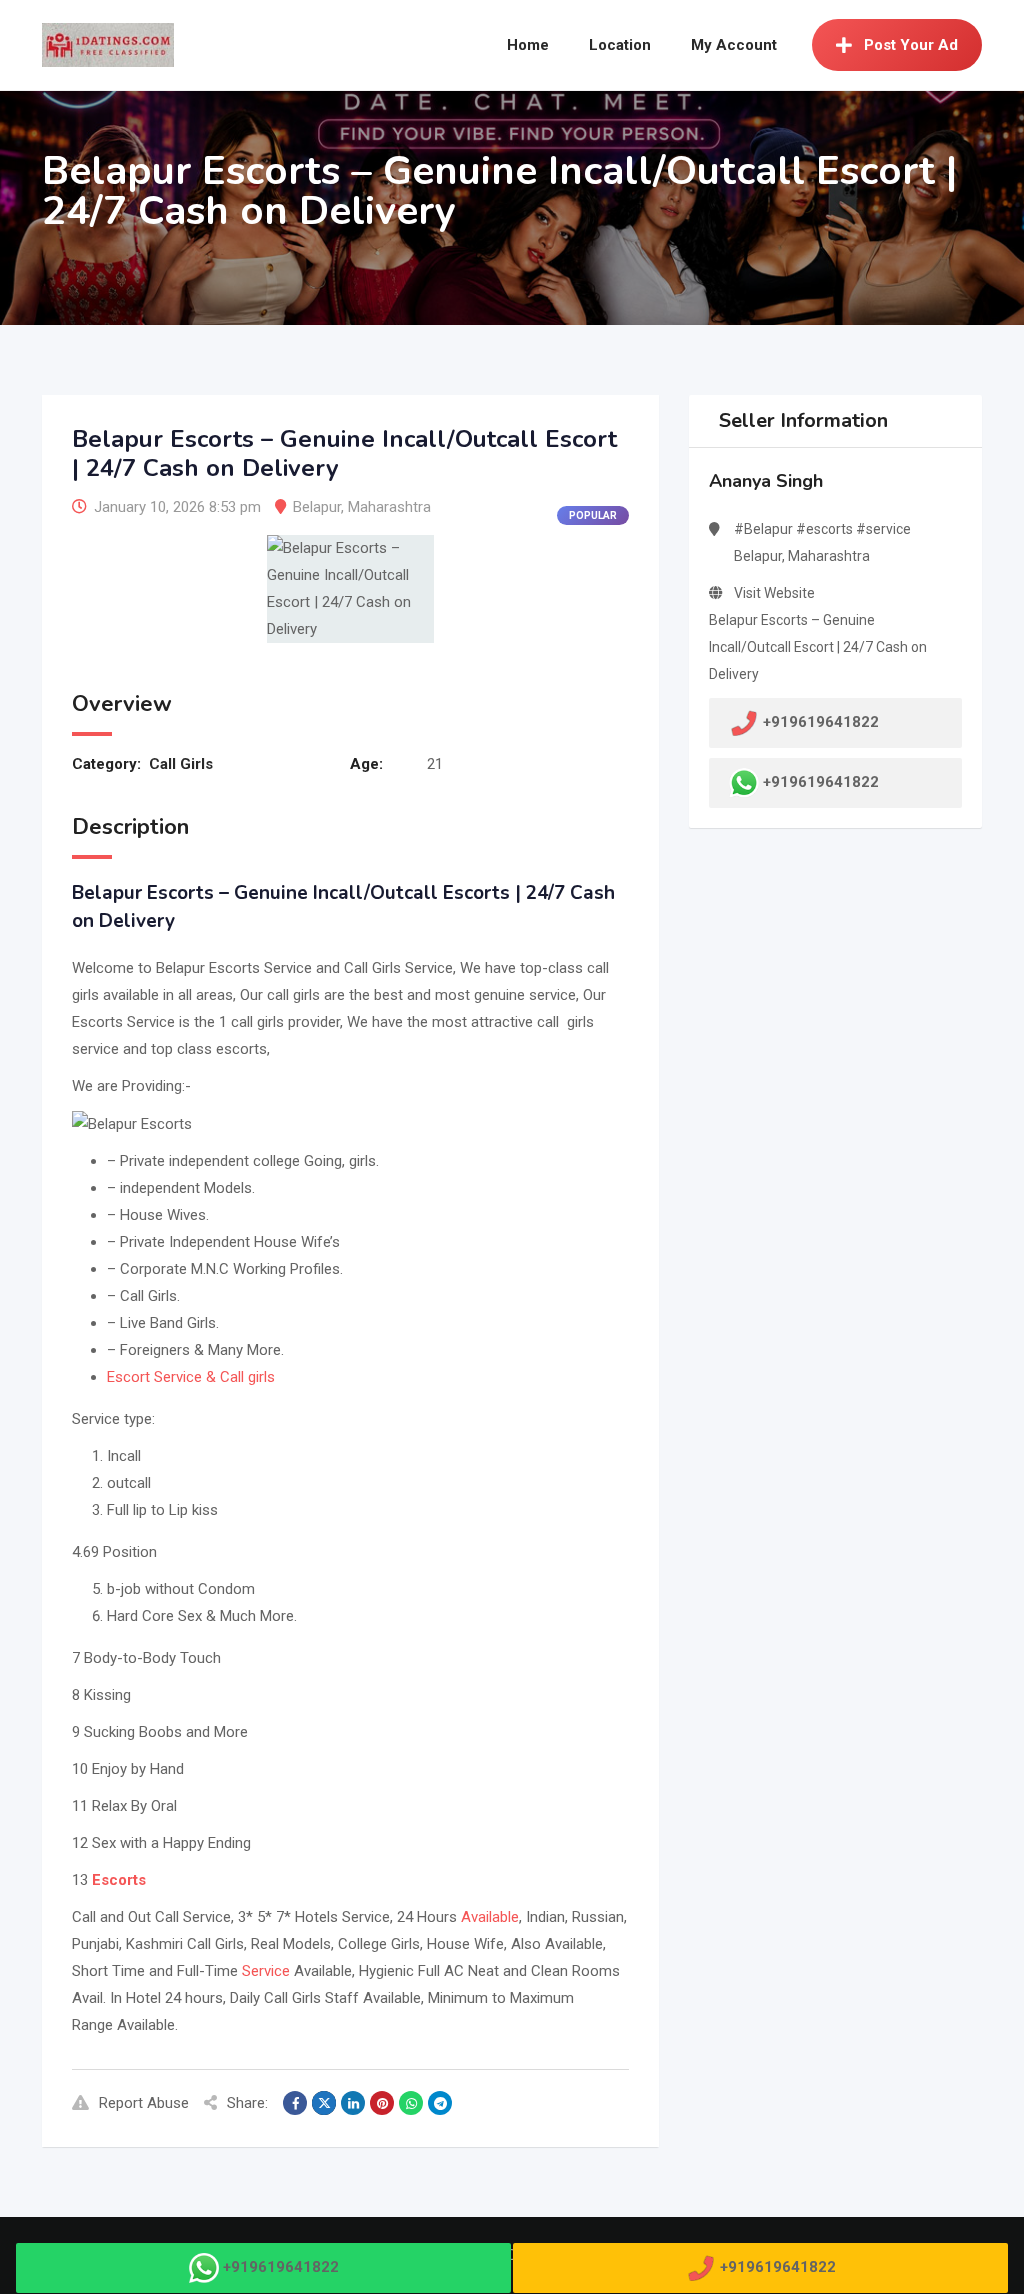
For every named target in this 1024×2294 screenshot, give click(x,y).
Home (528, 45)
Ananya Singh (766, 481)
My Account (734, 45)
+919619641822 (821, 782)
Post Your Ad (911, 45)
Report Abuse (144, 2103)
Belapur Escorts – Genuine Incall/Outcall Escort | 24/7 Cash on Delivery (818, 647)
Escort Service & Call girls (191, 1377)
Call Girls (181, 764)
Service (266, 1971)
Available (490, 1917)
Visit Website (774, 593)
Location (620, 45)
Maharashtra (389, 507)
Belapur (317, 507)
